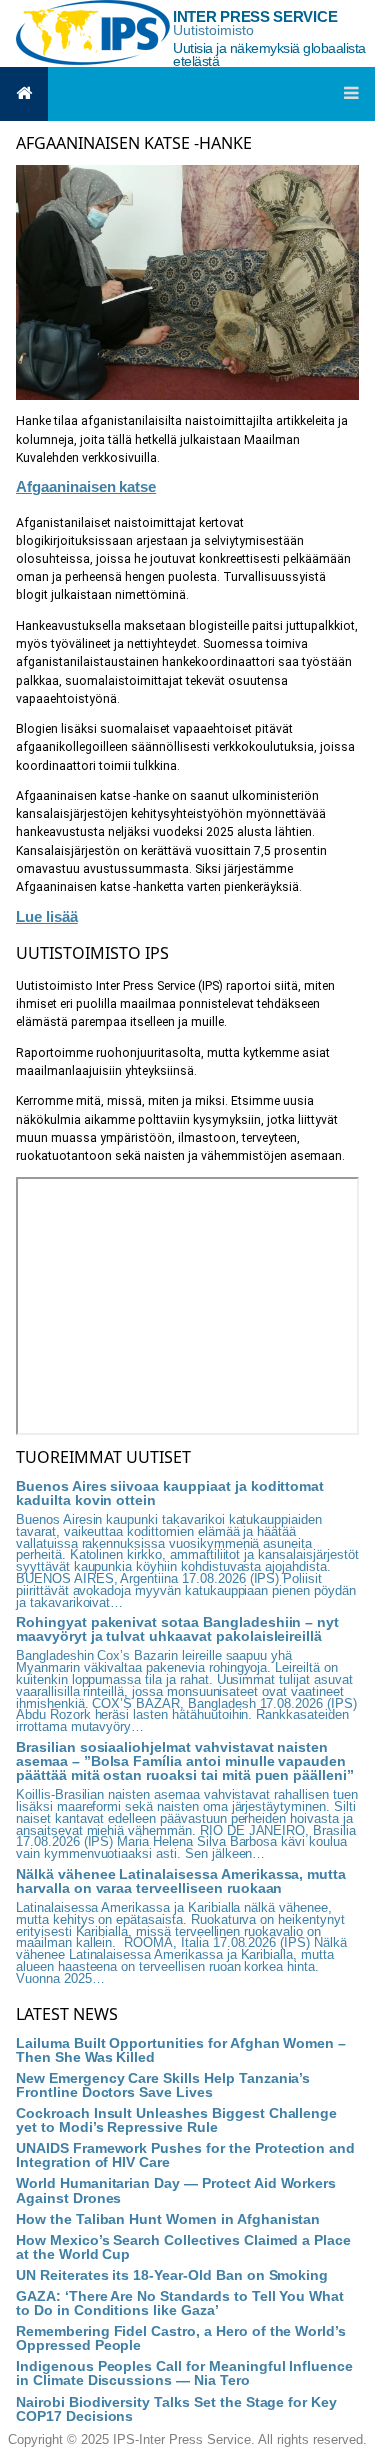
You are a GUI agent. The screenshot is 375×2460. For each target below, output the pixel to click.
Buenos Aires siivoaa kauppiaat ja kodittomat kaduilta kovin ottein (170, 1493)
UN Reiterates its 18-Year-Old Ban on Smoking (172, 2275)
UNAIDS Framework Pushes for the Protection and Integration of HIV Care (185, 2155)
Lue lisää (47, 916)
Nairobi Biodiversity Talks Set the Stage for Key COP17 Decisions (176, 2409)
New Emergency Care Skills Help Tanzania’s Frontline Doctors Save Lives (163, 2085)
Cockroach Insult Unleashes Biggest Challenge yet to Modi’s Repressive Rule (176, 2120)
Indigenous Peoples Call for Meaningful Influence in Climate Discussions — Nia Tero (184, 2373)
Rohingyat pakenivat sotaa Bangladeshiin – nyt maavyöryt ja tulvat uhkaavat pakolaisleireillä (177, 1629)
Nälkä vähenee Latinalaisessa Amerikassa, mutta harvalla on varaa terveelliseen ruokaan (181, 1881)
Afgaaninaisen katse (86, 486)
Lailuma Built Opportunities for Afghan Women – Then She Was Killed (181, 2050)
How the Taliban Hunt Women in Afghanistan (168, 2219)
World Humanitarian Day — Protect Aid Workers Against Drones (176, 2190)
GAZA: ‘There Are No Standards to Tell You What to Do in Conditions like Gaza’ (180, 2303)
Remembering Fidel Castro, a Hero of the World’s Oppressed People (181, 2338)
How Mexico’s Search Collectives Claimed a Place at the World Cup (183, 2247)
